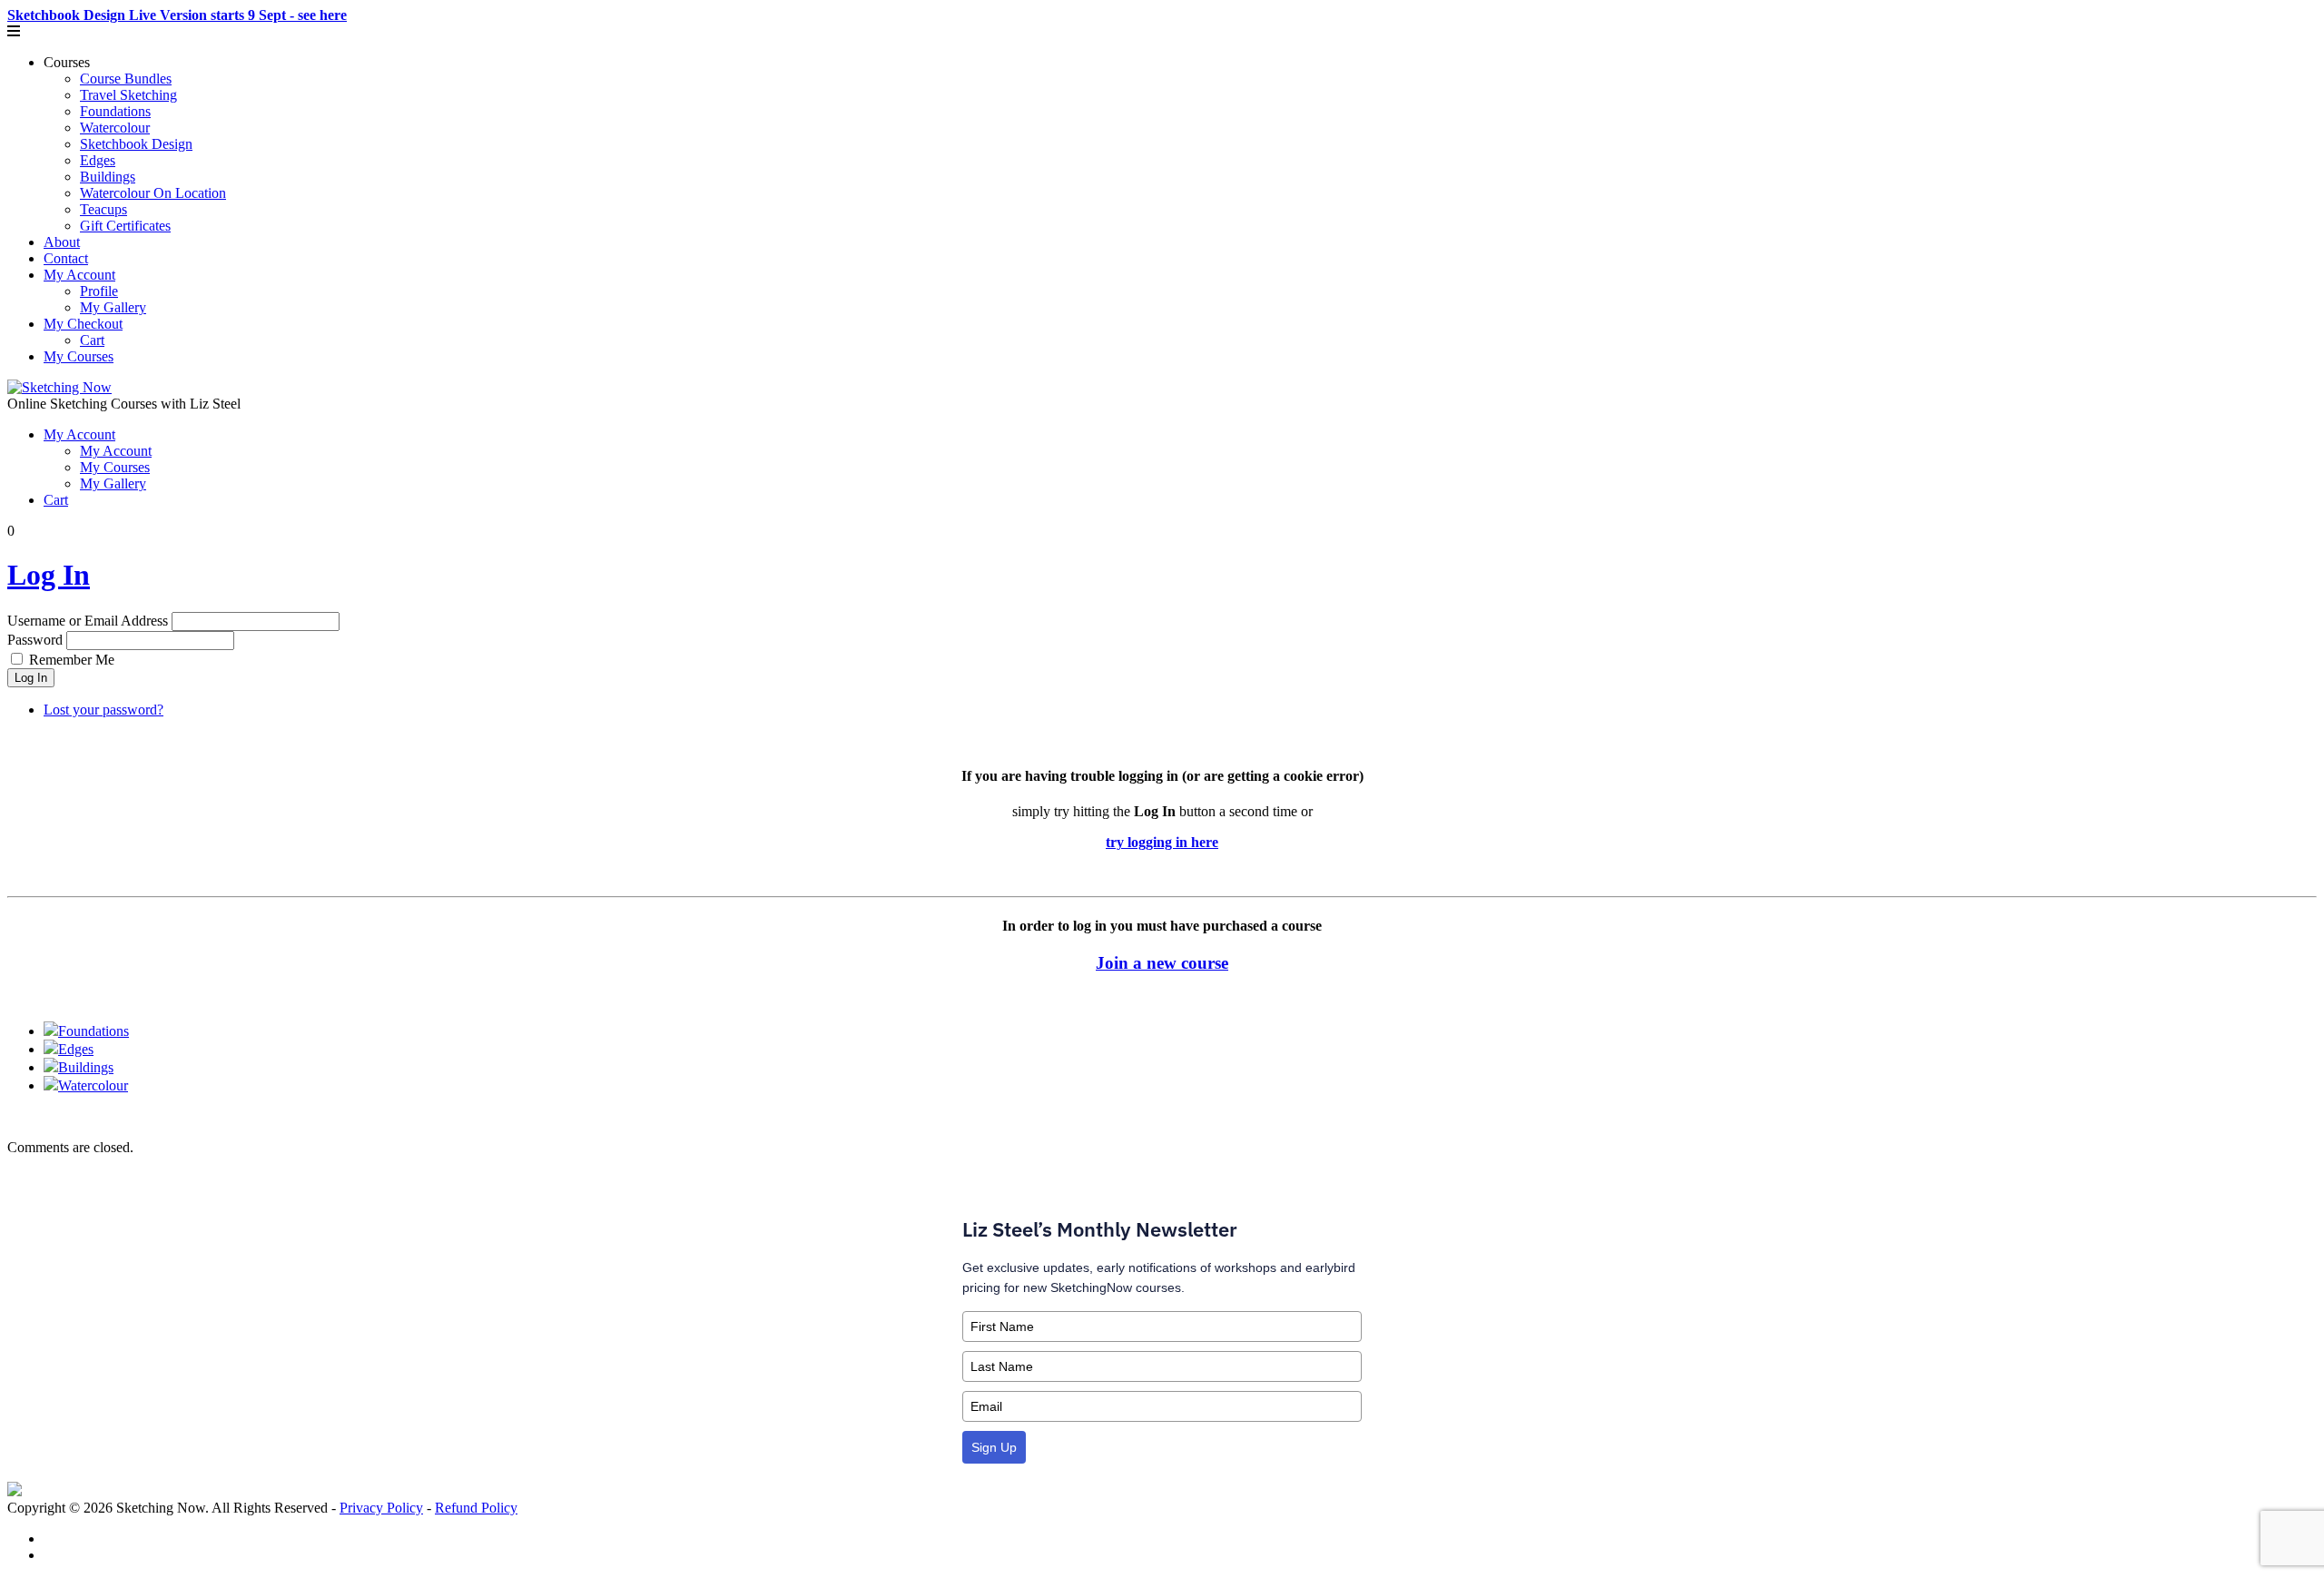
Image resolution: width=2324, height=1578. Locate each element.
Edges (98, 160)
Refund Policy (476, 1508)
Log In (49, 575)
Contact (66, 258)
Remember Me (72, 660)
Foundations (115, 111)
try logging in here (1162, 842)
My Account (79, 275)
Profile (99, 291)
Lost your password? (103, 710)
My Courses (79, 356)
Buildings (108, 177)
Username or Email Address (88, 621)
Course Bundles (126, 79)
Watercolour (115, 128)
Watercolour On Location (153, 193)
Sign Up (994, 1447)
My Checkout (83, 324)
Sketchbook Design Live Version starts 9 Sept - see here (177, 15)
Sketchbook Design (136, 144)
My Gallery (113, 307)
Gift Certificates (125, 226)
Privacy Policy (381, 1508)
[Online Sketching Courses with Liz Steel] (59, 387)
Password (35, 640)
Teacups (103, 209)
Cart (92, 340)
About (62, 242)
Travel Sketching (128, 95)
